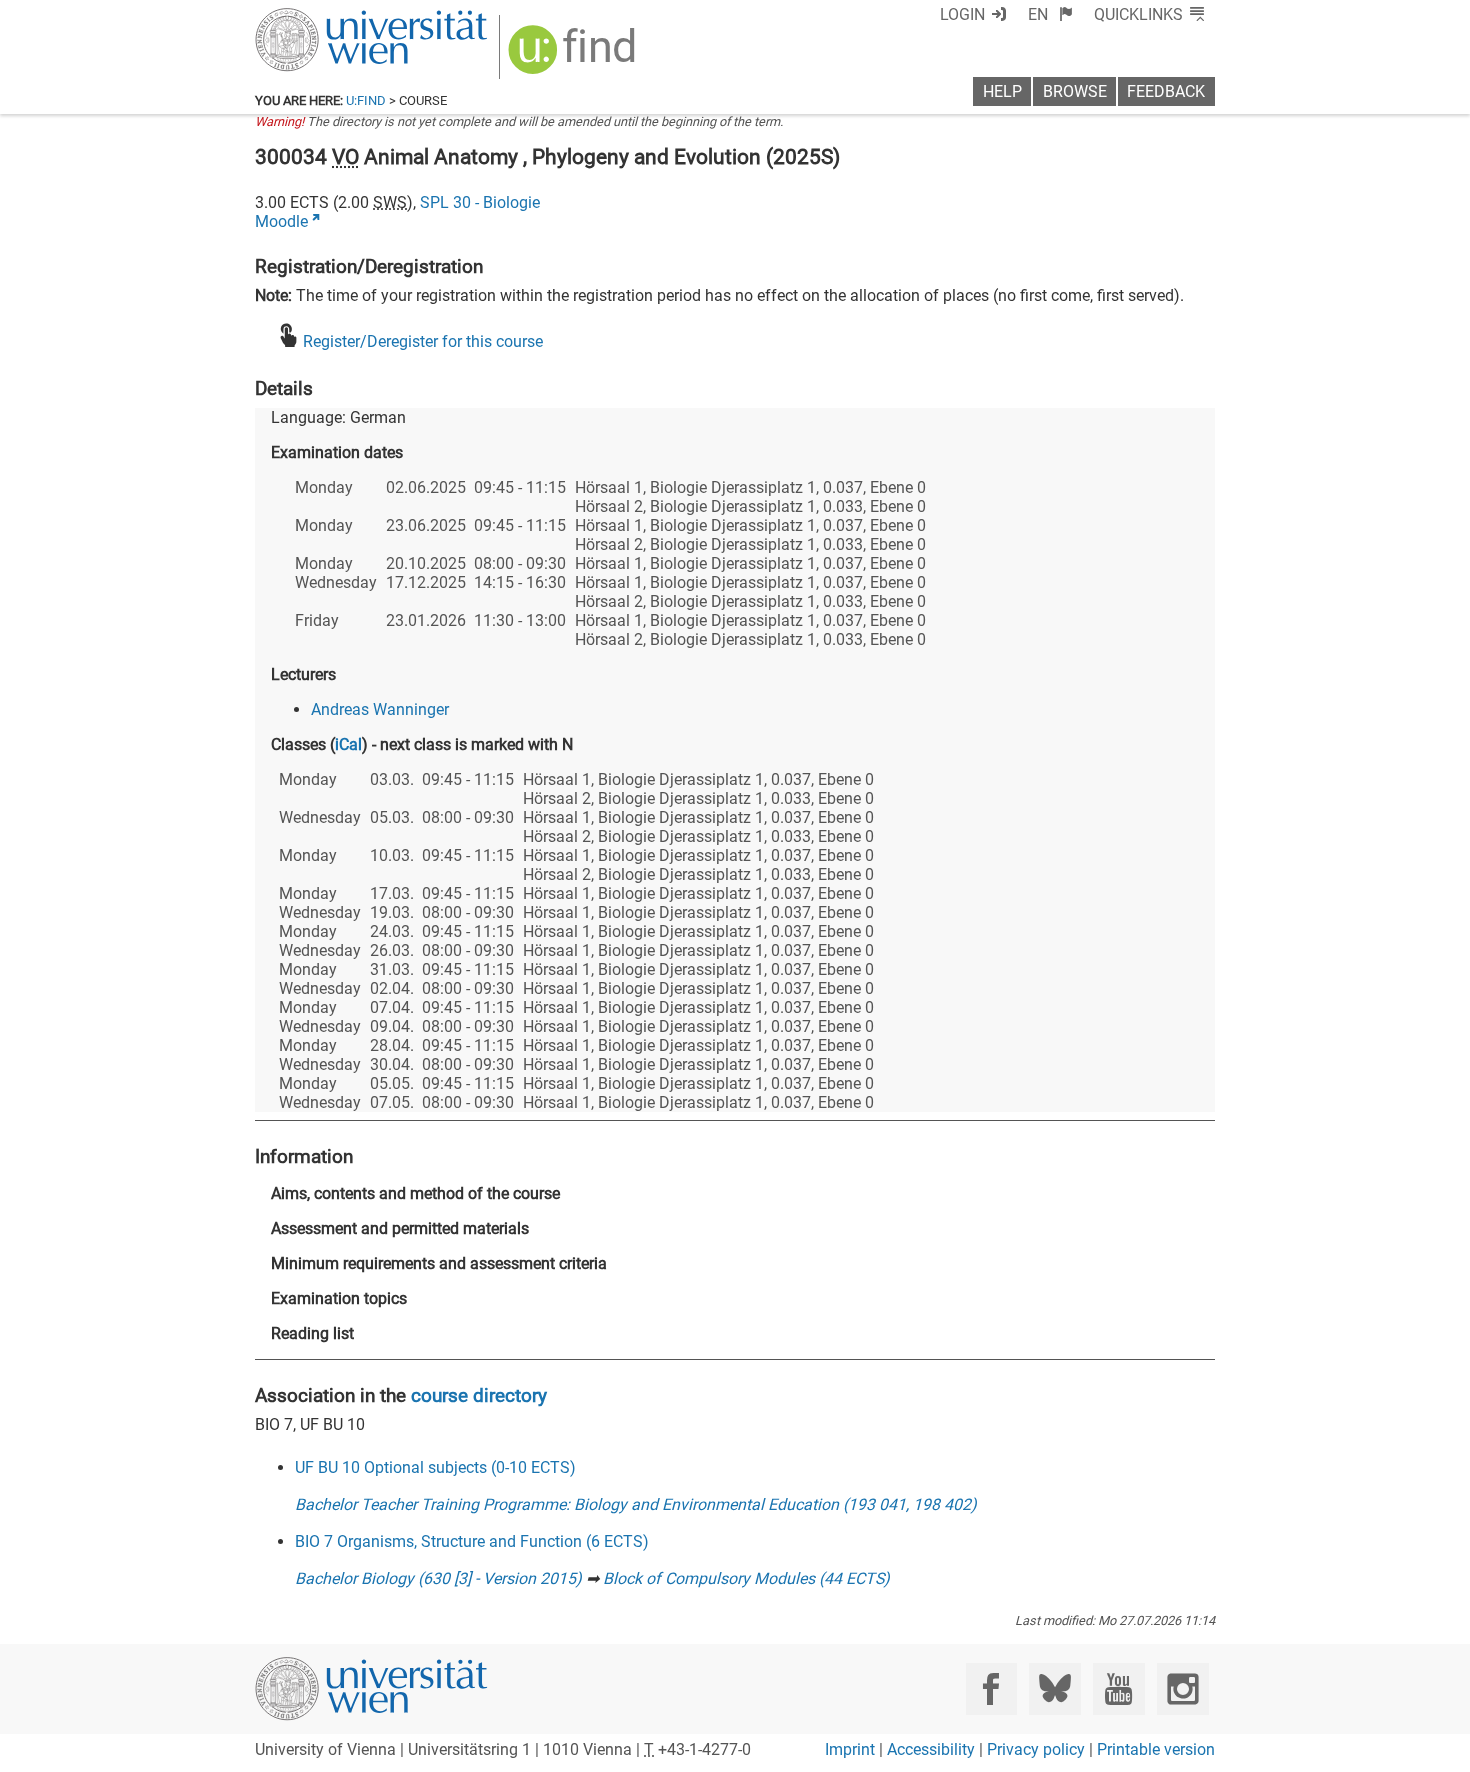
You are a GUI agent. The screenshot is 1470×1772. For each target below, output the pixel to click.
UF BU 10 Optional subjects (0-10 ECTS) (435, 1467)
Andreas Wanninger (380, 709)
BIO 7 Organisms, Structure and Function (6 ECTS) (472, 1541)
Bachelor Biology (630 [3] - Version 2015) (438, 1578)
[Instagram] (1182, 1688)
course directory (479, 1395)
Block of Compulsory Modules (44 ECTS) (746, 1578)
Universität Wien (324, 17)
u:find (366, 100)
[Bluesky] (1054, 1688)
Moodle (281, 221)
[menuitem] (1050, 14)
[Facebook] (991, 1688)
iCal (348, 744)
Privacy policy (1036, 1749)
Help (1002, 91)
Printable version (1156, 1749)
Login (962, 14)
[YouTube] (1118, 1688)
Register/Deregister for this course (423, 341)
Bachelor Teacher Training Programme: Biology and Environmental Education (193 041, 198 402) (636, 1504)
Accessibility (931, 1749)
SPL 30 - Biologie (480, 202)
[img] (574, 56)
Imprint (850, 1749)
